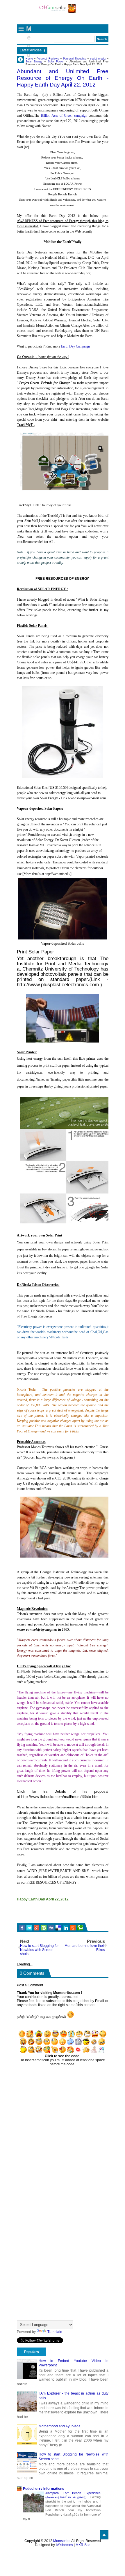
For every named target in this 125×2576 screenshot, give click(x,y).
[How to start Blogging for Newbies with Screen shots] (27, 2462)
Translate (55, 2332)
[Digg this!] (51, 1928)
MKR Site (83, 2545)
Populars (32, 2352)
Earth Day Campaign (76, 346)
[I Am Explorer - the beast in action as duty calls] (27, 2402)
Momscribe (62, 2541)
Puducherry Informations (44, 2489)
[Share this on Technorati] (80, 1928)
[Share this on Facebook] (22, 1928)
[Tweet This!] (29, 1928)
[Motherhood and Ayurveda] (27, 2434)
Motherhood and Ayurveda (60, 2426)
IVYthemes (64, 2545)
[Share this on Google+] (36, 1928)
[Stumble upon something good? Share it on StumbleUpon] (44, 1928)
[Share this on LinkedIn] (66, 1928)
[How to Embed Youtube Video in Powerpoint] (27, 2369)
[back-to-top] (104, 2535)
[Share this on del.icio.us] (58, 1928)
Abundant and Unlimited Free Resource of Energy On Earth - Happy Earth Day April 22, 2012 (63, 78)
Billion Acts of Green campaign (64, 116)
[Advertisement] (71, 1915)
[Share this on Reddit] (73, 1928)
